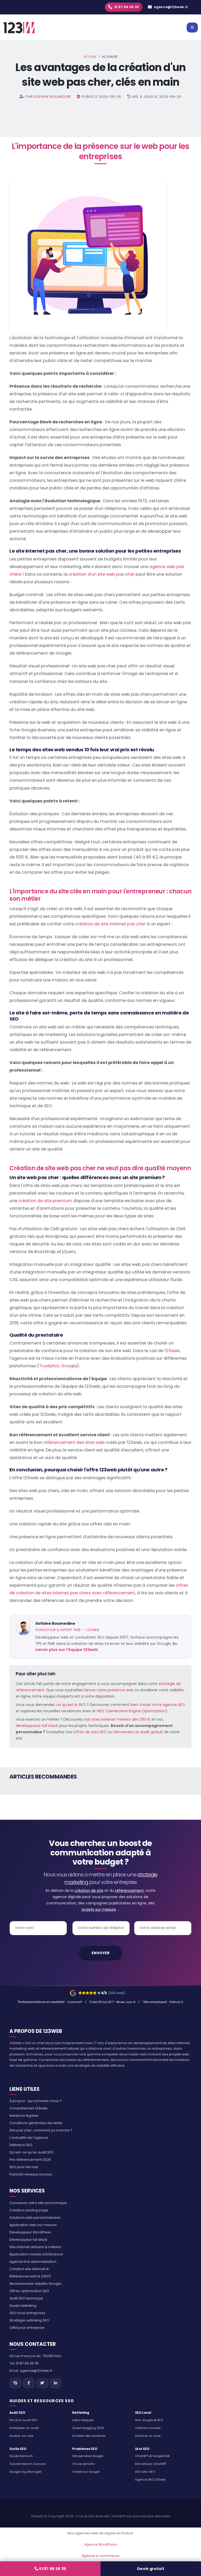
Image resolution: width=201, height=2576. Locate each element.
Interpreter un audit (24, 2428)
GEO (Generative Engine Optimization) (132, 1711)
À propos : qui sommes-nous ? (35, 2101)
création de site (89, 1891)
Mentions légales (24, 2116)
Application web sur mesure (33, 2225)
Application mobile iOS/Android (36, 2254)
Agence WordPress (100, 2544)
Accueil (90, 57)
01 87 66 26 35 (52, 2569)
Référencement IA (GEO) (30, 2276)
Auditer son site (21, 2436)
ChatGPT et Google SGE (152, 2456)
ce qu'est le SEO (71, 1705)
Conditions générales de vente (36, 2123)
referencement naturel (59, 2048)
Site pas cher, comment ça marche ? (41, 2130)
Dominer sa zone (148, 2436)
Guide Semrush (21, 2456)
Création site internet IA (29, 2269)
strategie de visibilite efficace (100, 2065)
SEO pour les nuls (24, 2167)
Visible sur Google (86, 2472)
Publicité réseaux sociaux (31, 2174)
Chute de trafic (84, 2464)
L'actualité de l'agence (29, 2138)
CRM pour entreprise (27, 2328)
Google (69, 1366)
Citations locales (148, 2428)
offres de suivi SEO (90, 1732)
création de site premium (45, 1201)
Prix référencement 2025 (30, 2160)
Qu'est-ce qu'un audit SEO (32, 2152)
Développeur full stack (28, 2240)
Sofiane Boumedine (53, 97)
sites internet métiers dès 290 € (121, 1719)
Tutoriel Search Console (27, 2464)
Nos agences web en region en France (100, 2533)
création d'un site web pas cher (102, 574)
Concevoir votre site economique (38, 2203)
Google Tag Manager (25, 2472)
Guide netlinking (23, 2306)
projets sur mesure (99, 1909)
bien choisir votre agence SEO (158, 1705)
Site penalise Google (88, 2456)
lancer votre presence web (109, 1690)
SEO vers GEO (145, 2472)
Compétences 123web (29, 2108)
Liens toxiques (83, 2420)
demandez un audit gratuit (138, 1732)
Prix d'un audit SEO (23, 2420)
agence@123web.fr (171, 7)
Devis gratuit (151, 2569)
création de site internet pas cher (110, 924)
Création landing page (29, 2210)
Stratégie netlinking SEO (29, 2320)
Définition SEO (21, 2145)
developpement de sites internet (161, 2043)
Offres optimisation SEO (29, 2291)
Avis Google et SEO (149, 2420)
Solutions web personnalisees (35, 2218)
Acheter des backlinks (89, 2436)
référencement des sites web (75, 1442)
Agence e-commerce (100, 2556)
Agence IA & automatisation (33, 2262)
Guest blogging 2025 (88, 2428)
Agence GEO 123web (150, 2480)
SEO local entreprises (27, 2313)
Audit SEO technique (26, 2298)
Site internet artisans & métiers (35, 2247)
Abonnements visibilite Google (35, 2284)
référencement (129, 1891)
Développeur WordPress (30, 2232)
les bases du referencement (84, 2060)
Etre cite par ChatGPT (151, 2464)
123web (172, 1351)
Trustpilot (49, 1366)
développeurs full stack (37, 1726)
